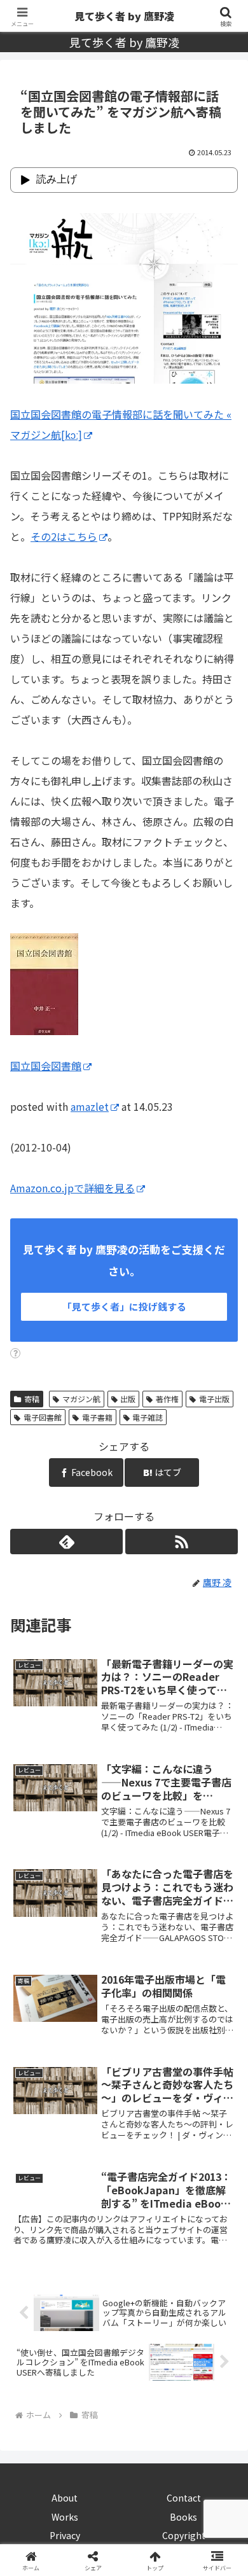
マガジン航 (81, 1399)
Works (65, 2517)
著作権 (167, 1399)
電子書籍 (97, 1417)
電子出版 (214, 1399)
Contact (184, 2498)
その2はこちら (64, 536)
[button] (223, 1972)
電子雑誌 (148, 1417)
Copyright (184, 2535)
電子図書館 (43, 1417)
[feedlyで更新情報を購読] (66, 1542)
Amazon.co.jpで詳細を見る (72, 1188)
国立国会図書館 (46, 1066)
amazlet (90, 1106)
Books (183, 2517)
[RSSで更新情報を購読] (182, 1542)
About (65, 2498)
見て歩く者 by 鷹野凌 (124, 16)
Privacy (65, 2535)
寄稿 (32, 1399)
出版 (128, 1399)
